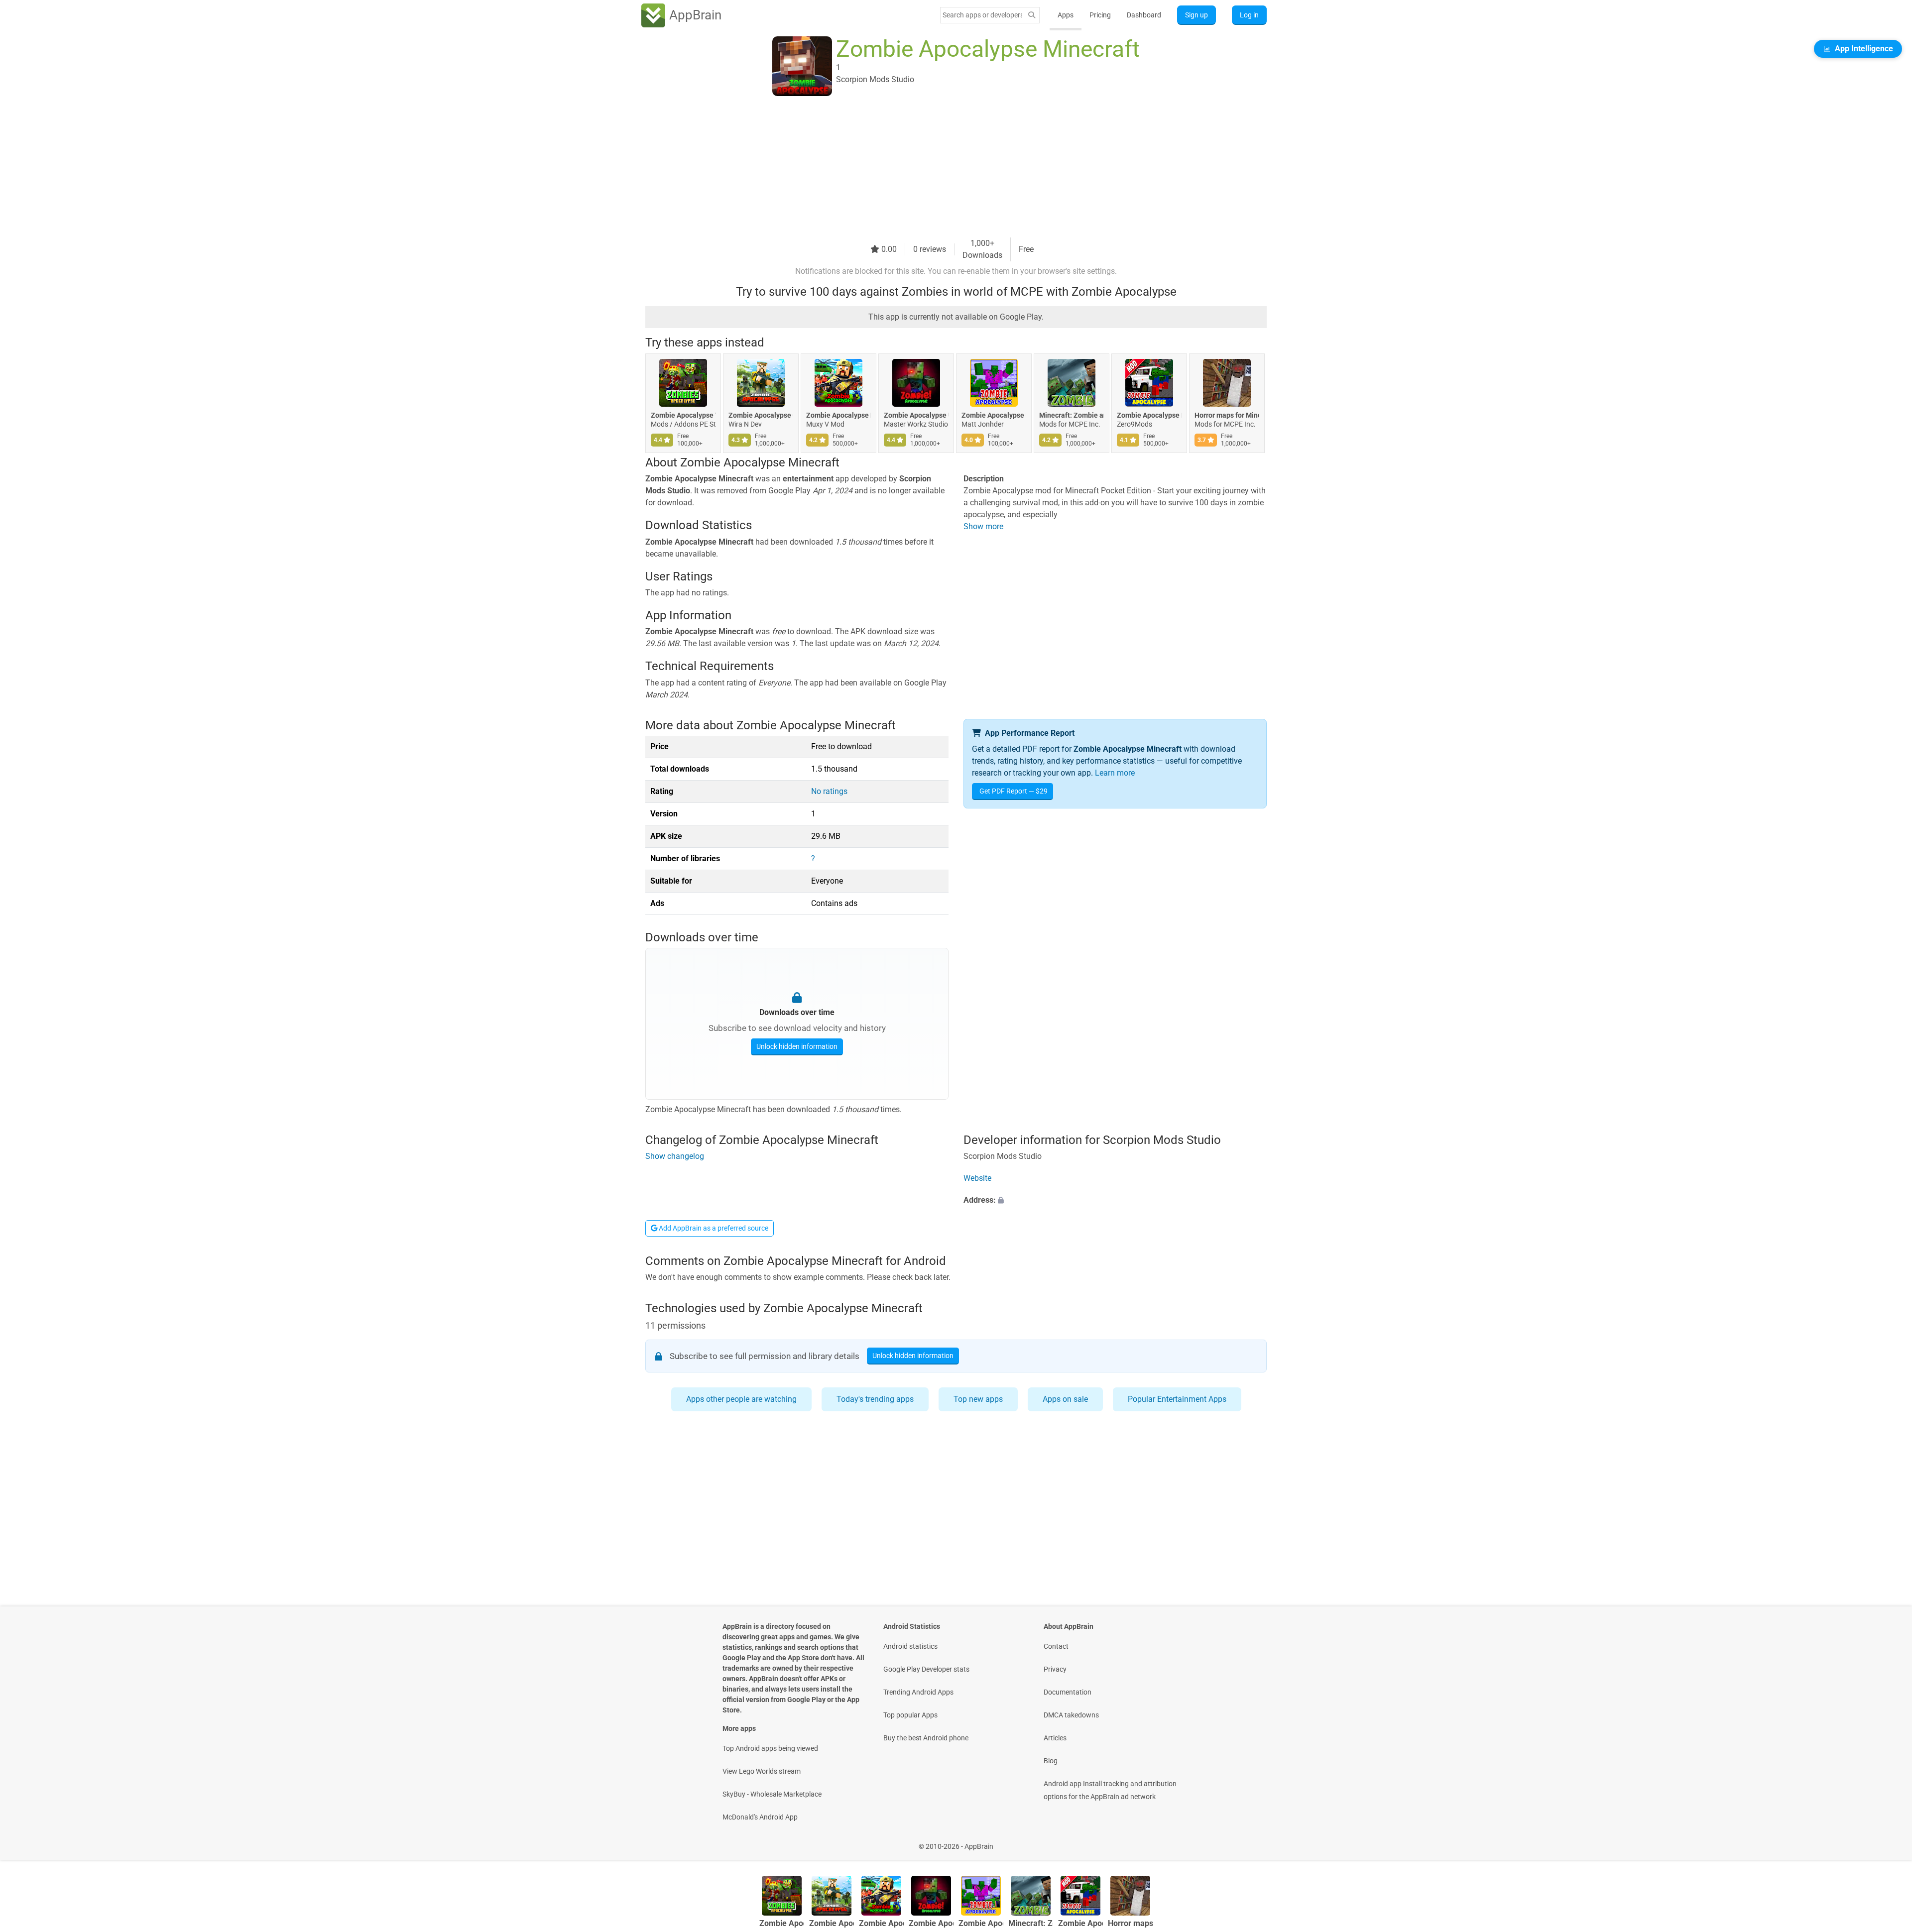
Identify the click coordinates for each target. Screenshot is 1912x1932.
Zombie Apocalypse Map (994, 415)
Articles (1055, 1738)
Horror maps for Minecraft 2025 (1227, 415)
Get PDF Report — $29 (1014, 791)
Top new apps (978, 1399)
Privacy (1055, 1669)
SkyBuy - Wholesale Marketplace (772, 1794)
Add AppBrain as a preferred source (713, 1228)
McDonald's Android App (760, 1817)
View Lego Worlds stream (762, 1771)
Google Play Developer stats (926, 1669)
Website (977, 1178)
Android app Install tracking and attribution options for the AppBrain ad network (1110, 1790)
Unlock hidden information (797, 1046)
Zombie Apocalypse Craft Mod (761, 415)
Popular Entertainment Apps (1177, 1399)
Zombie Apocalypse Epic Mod (838, 415)
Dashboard (1144, 15)
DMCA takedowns (1071, 1715)
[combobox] (982, 15)
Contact (1056, 1646)
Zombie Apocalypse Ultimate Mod (916, 415)
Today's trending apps (875, 1399)
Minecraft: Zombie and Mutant (1072, 415)
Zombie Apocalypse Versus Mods (683, 415)
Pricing (1100, 15)
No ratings (829, 791)
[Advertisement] (944, 168)
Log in (1249, 15)
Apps (1066, 15)
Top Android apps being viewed (770, 1748)
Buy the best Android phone (926, 1738)
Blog (1051, 1761)
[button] (1115, 1200)
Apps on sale (1065, 1399)
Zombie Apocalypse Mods (1149, 415)
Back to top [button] (1887, 1841)
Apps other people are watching (741, 1399)
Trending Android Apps (918, 1692)
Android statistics (910, 1646)
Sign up (1196, 15)
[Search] (1032, 15)
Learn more (1115, 773)
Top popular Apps (910, 1715)
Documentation (1068, 1692)
